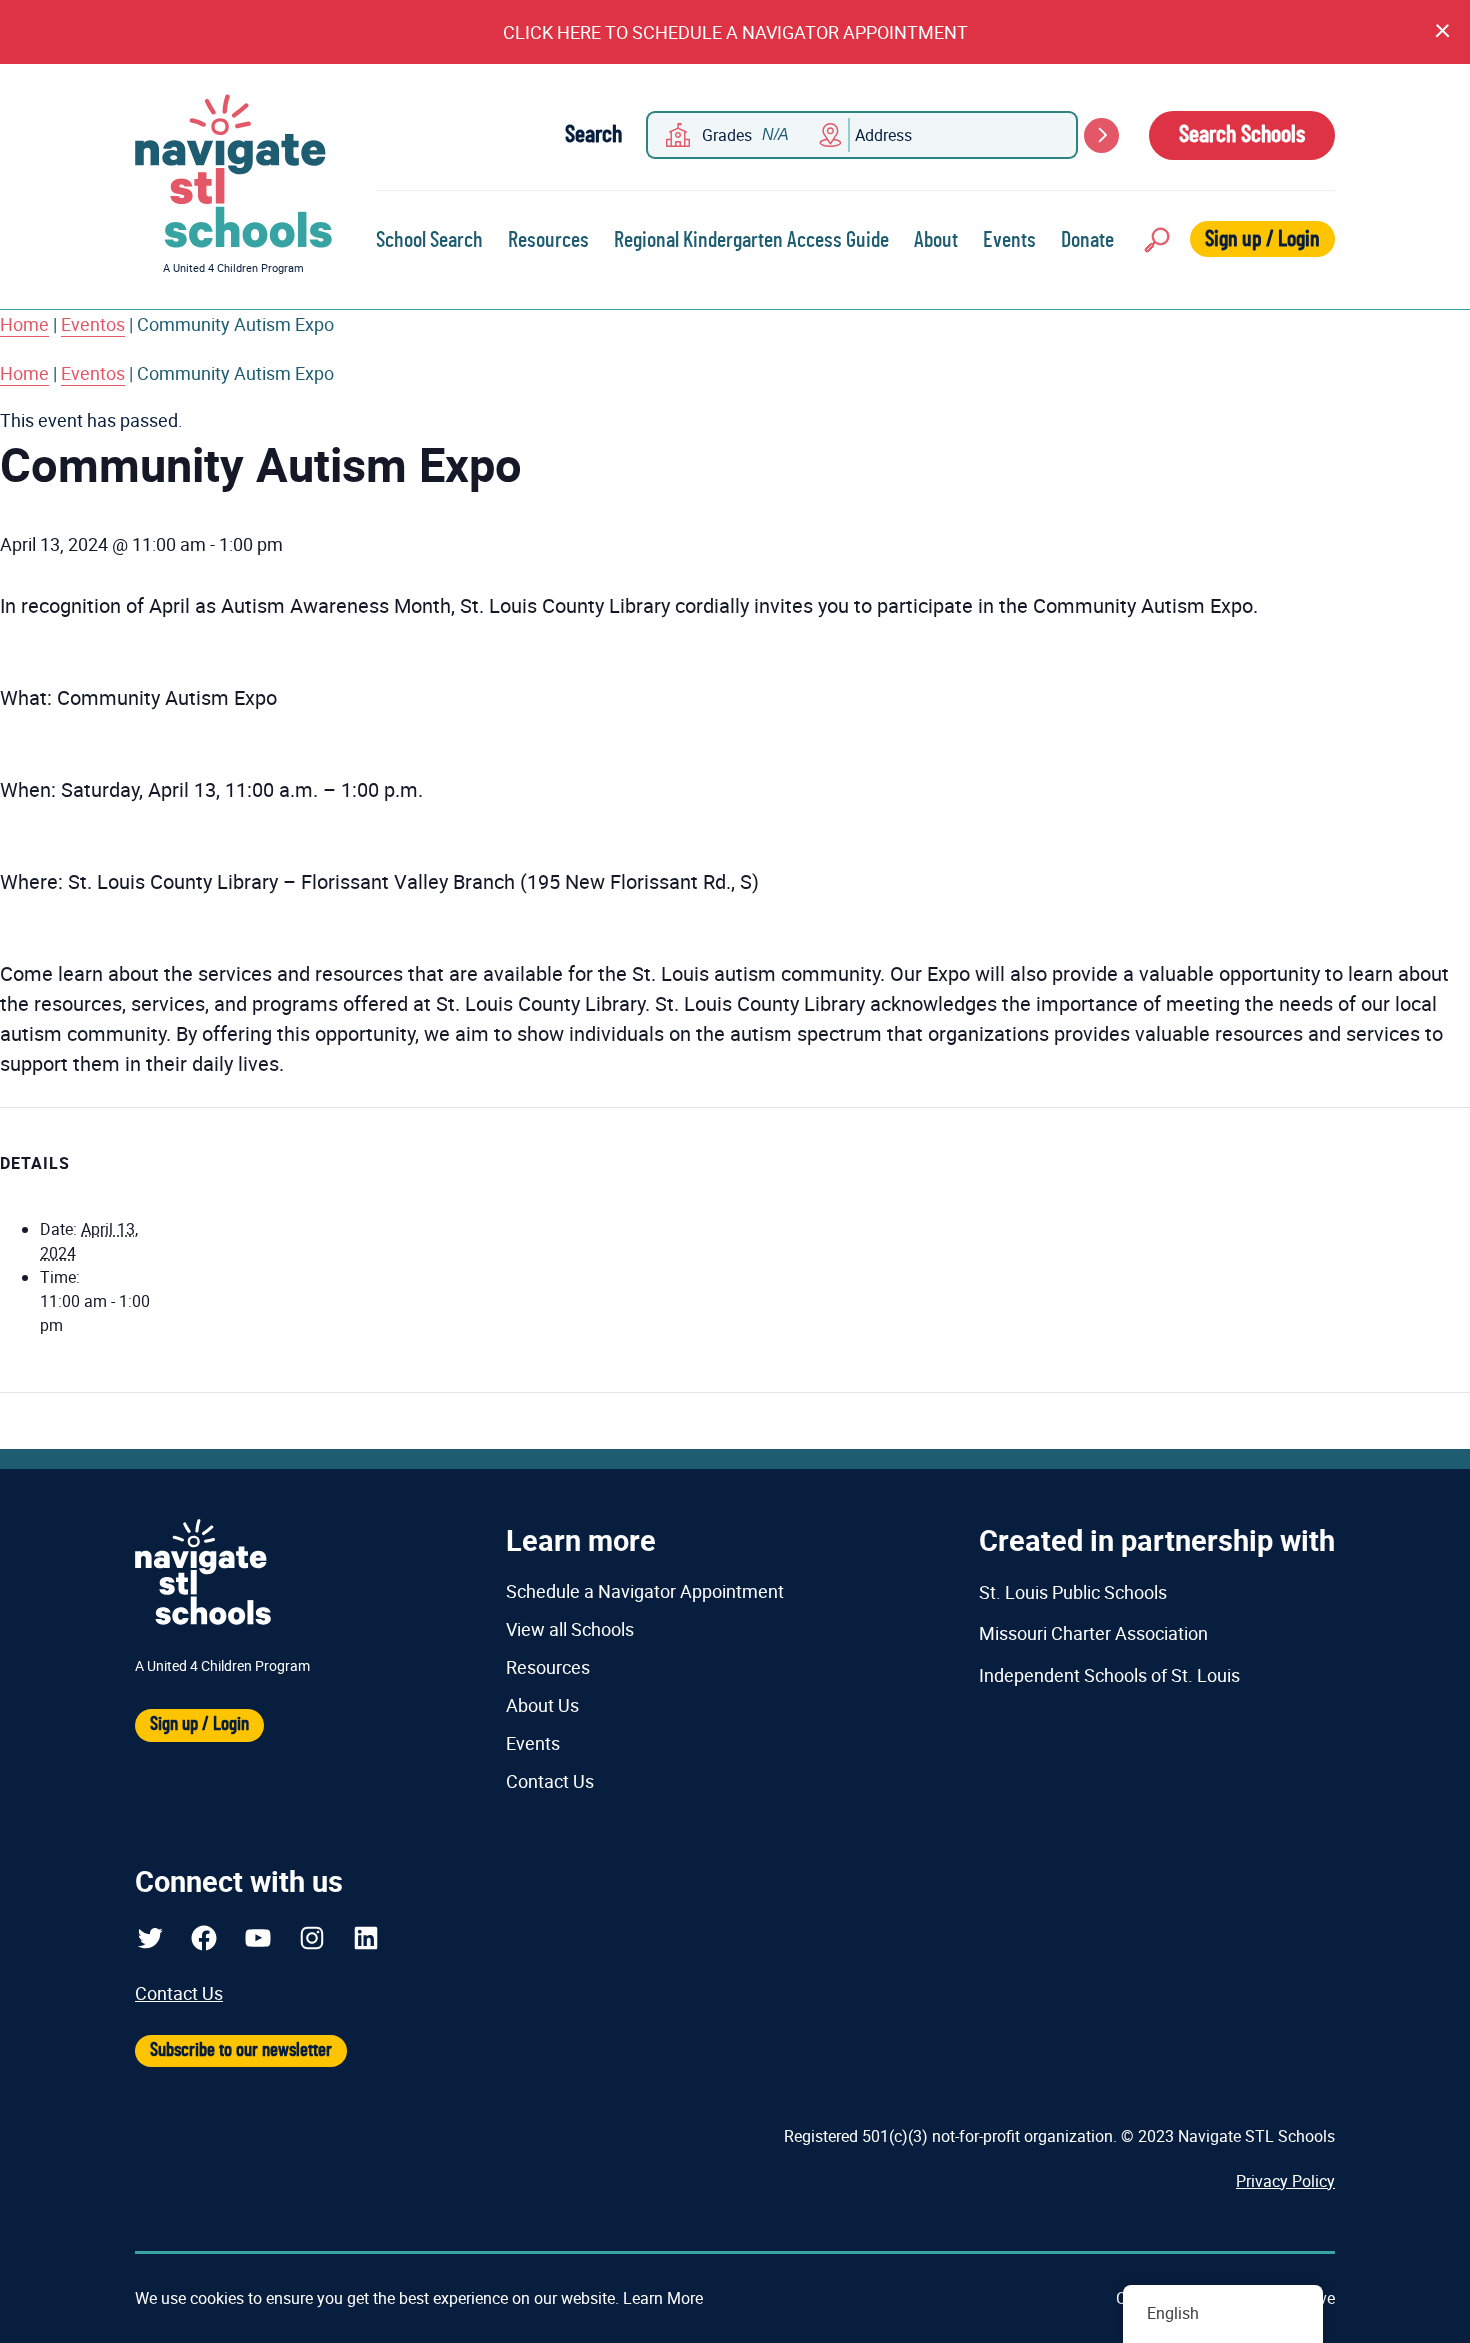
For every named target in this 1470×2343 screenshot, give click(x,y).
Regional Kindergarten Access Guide (751, 240)
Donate (1087, 240)
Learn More (663, 2298)
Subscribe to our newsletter (241, 2050)
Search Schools (1242, 135)
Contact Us (550, 1781)
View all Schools (570, 1629)
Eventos (93, 324)
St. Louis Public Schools (1073, 1592)
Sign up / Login (1262, 239)
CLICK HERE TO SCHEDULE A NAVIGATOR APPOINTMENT (735, 32)
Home (24, 324)
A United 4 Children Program (233, 267)
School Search (429, 240)
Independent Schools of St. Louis (1109, 1675)
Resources (548, 240)
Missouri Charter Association (1093, 1633)
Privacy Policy (1285, 2181)
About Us (542, 1705)
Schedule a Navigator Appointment (645, 1591)
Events (1009, 240)
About (936, 240)
